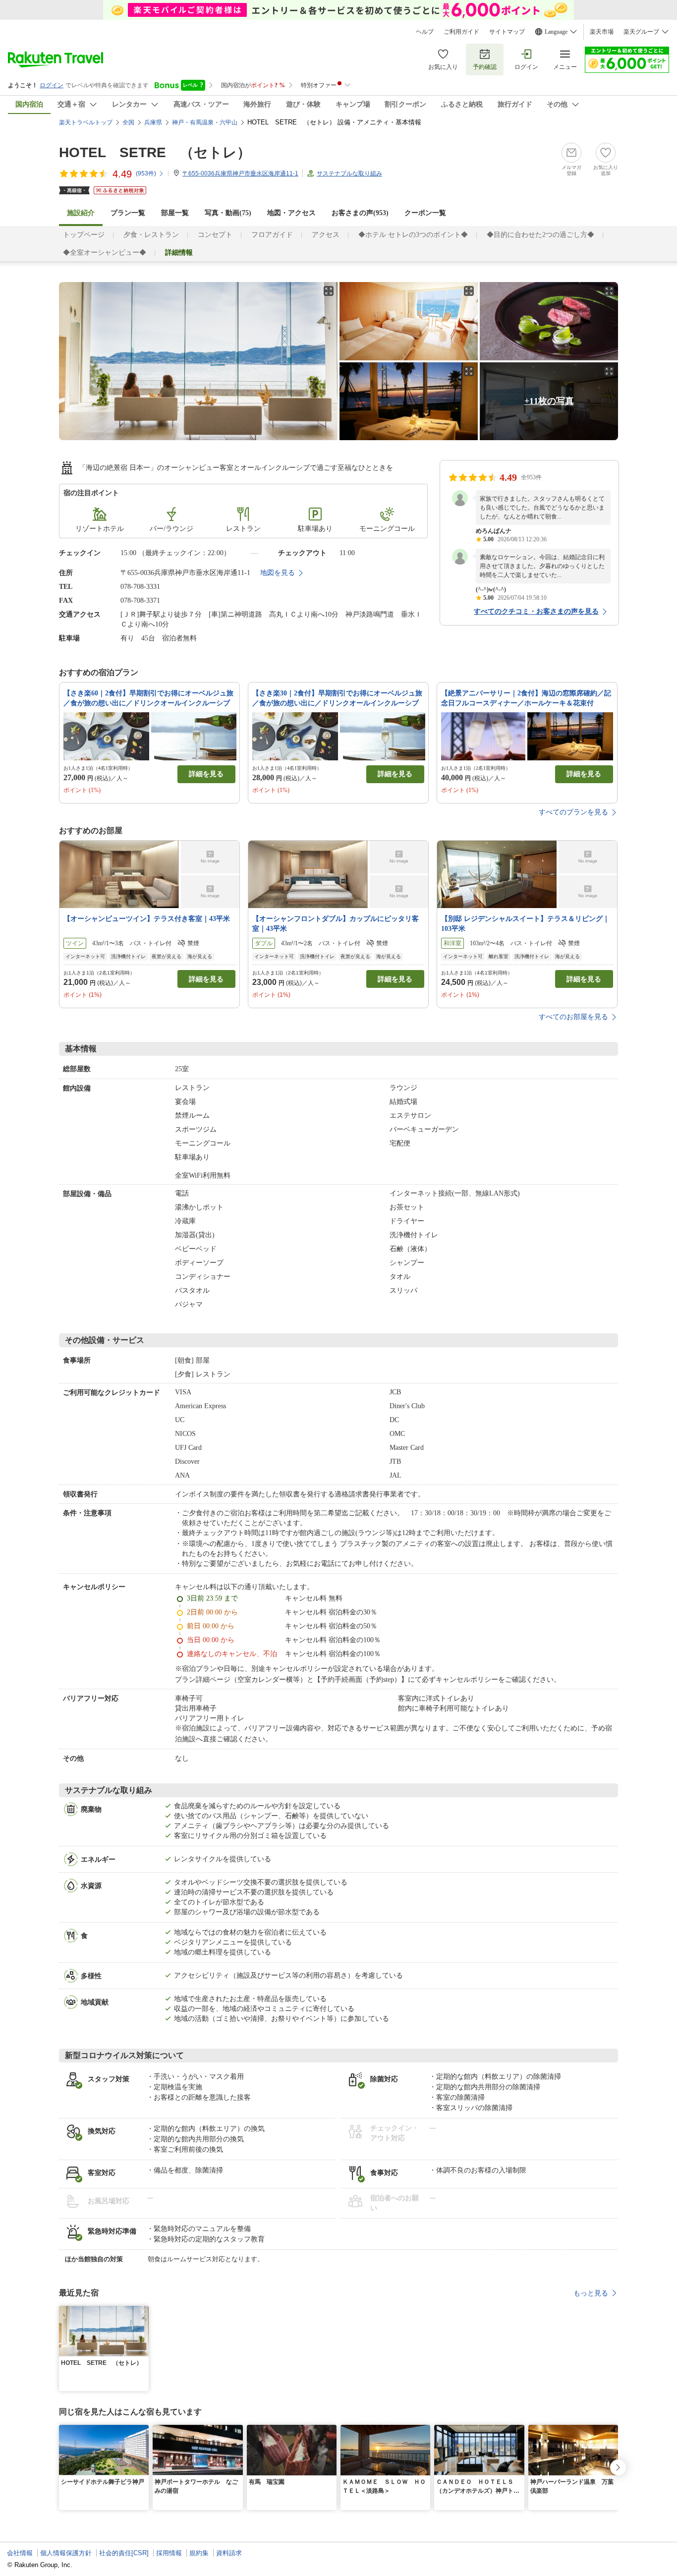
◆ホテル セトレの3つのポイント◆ (413, 235)
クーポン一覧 (425, 213)
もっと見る (591, 2293)
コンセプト (215, 235)
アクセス (326, 235)
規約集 (199, 2553)
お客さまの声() (360, 213)
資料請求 (229, 2553)
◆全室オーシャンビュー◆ (105, 253)
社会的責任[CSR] (124, 2553)
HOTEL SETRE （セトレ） (155, 152)
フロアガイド (272, 235)
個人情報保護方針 (66, 2553)
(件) (146, 173)
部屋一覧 (175, 213)
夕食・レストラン (151, 235)
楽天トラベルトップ (86, 122)
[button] (143, 2312)
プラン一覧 (128, 213)
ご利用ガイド (461, 32)
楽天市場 (602, 32)
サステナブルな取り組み (349, 173)
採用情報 (169, 2553)
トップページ (84, 235)
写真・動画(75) (228, 213)
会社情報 (20, 2553)
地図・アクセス (291, 213)
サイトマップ (507, 32)
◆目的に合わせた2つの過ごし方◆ (540, 235)
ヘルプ (425, 32)
